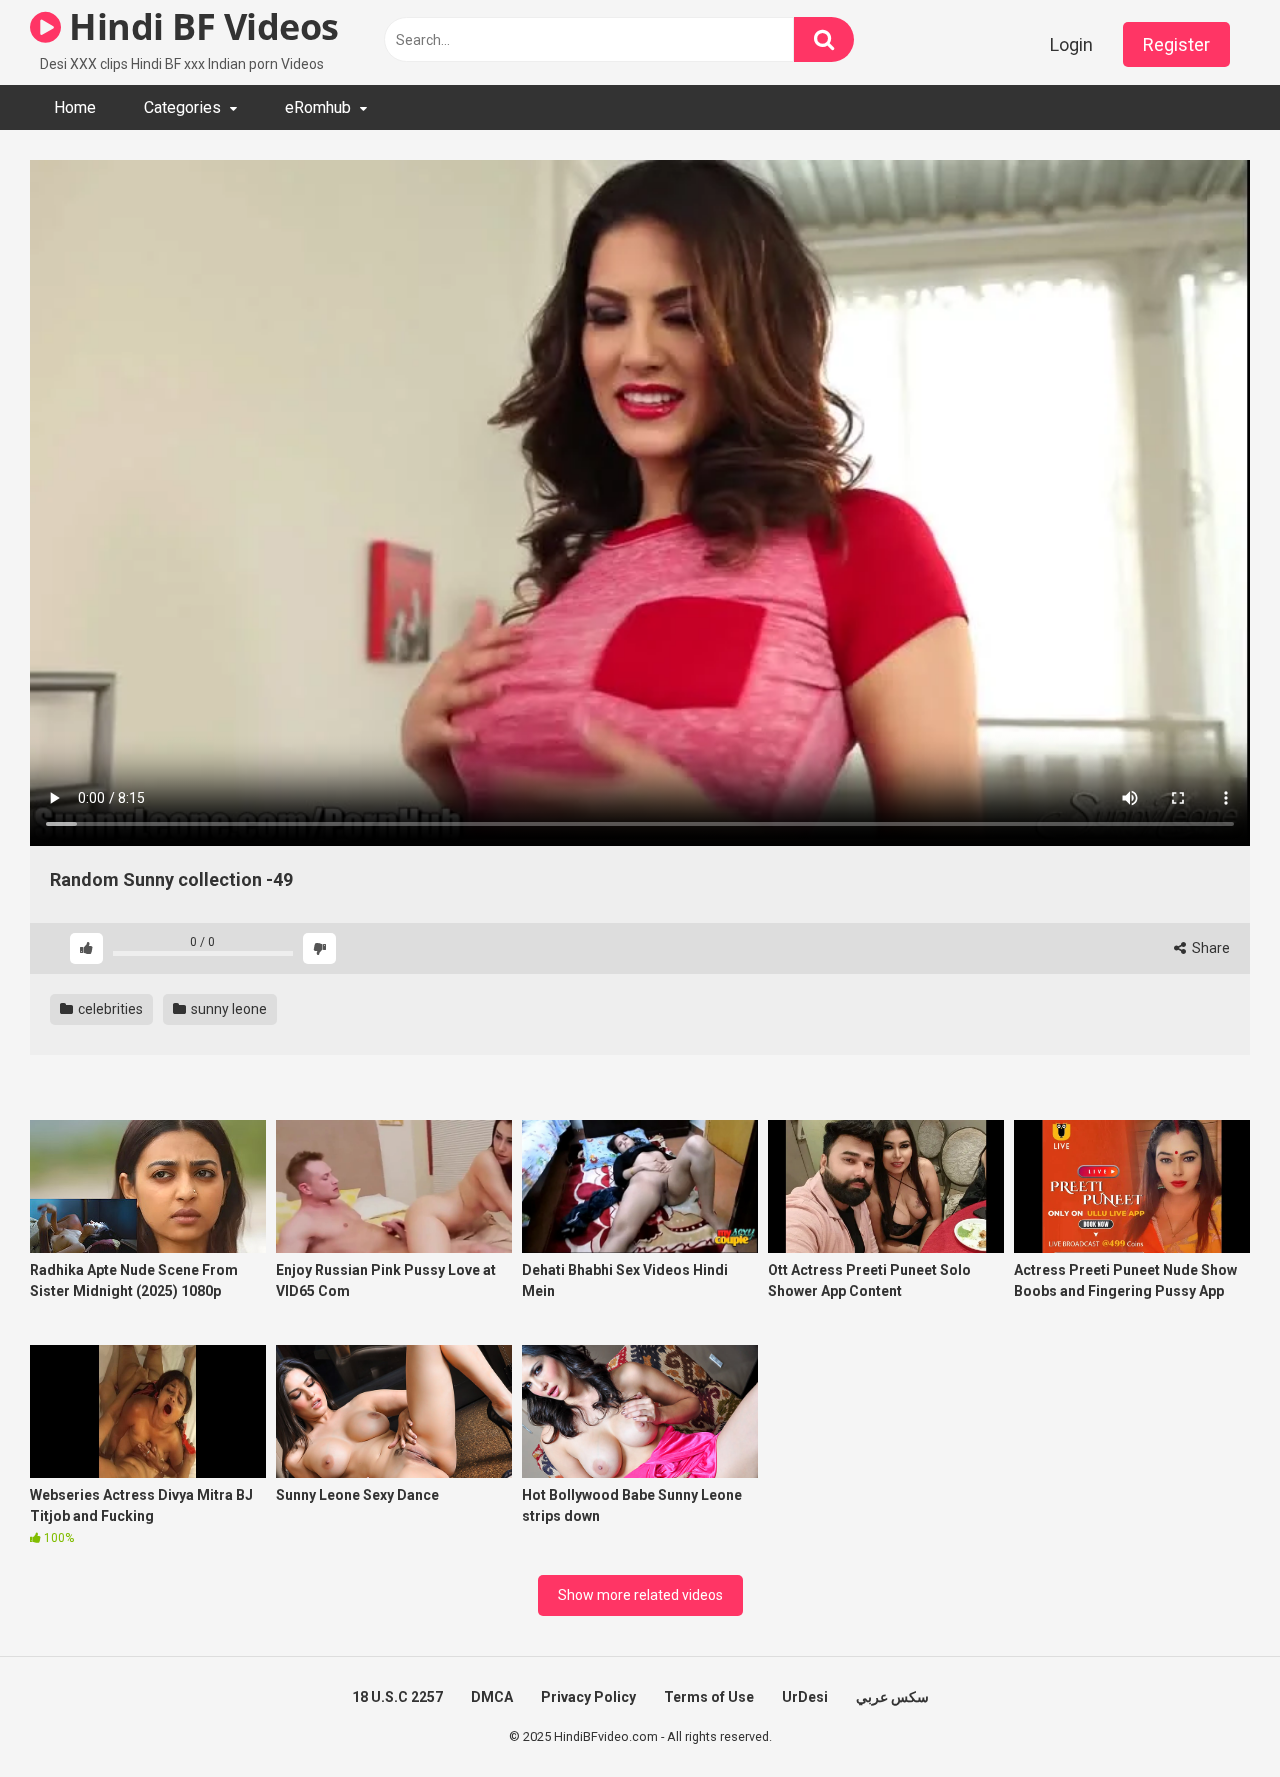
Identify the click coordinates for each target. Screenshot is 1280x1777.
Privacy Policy (588, 1697)
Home (75, 107)
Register (1176, 44)
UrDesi (805, 1697)
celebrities (109, 1009)
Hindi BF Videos (200, 26)
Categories (182, 107)
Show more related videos (640, 1595)
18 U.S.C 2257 (397, 1697)
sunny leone (227, 1009)
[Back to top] (1213, 1716)
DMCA (492, 1697)
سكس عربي (892, 1697)
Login (1071, 44)
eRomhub (318, 107)
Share (1209, 948)
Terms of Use (709, 1697)
